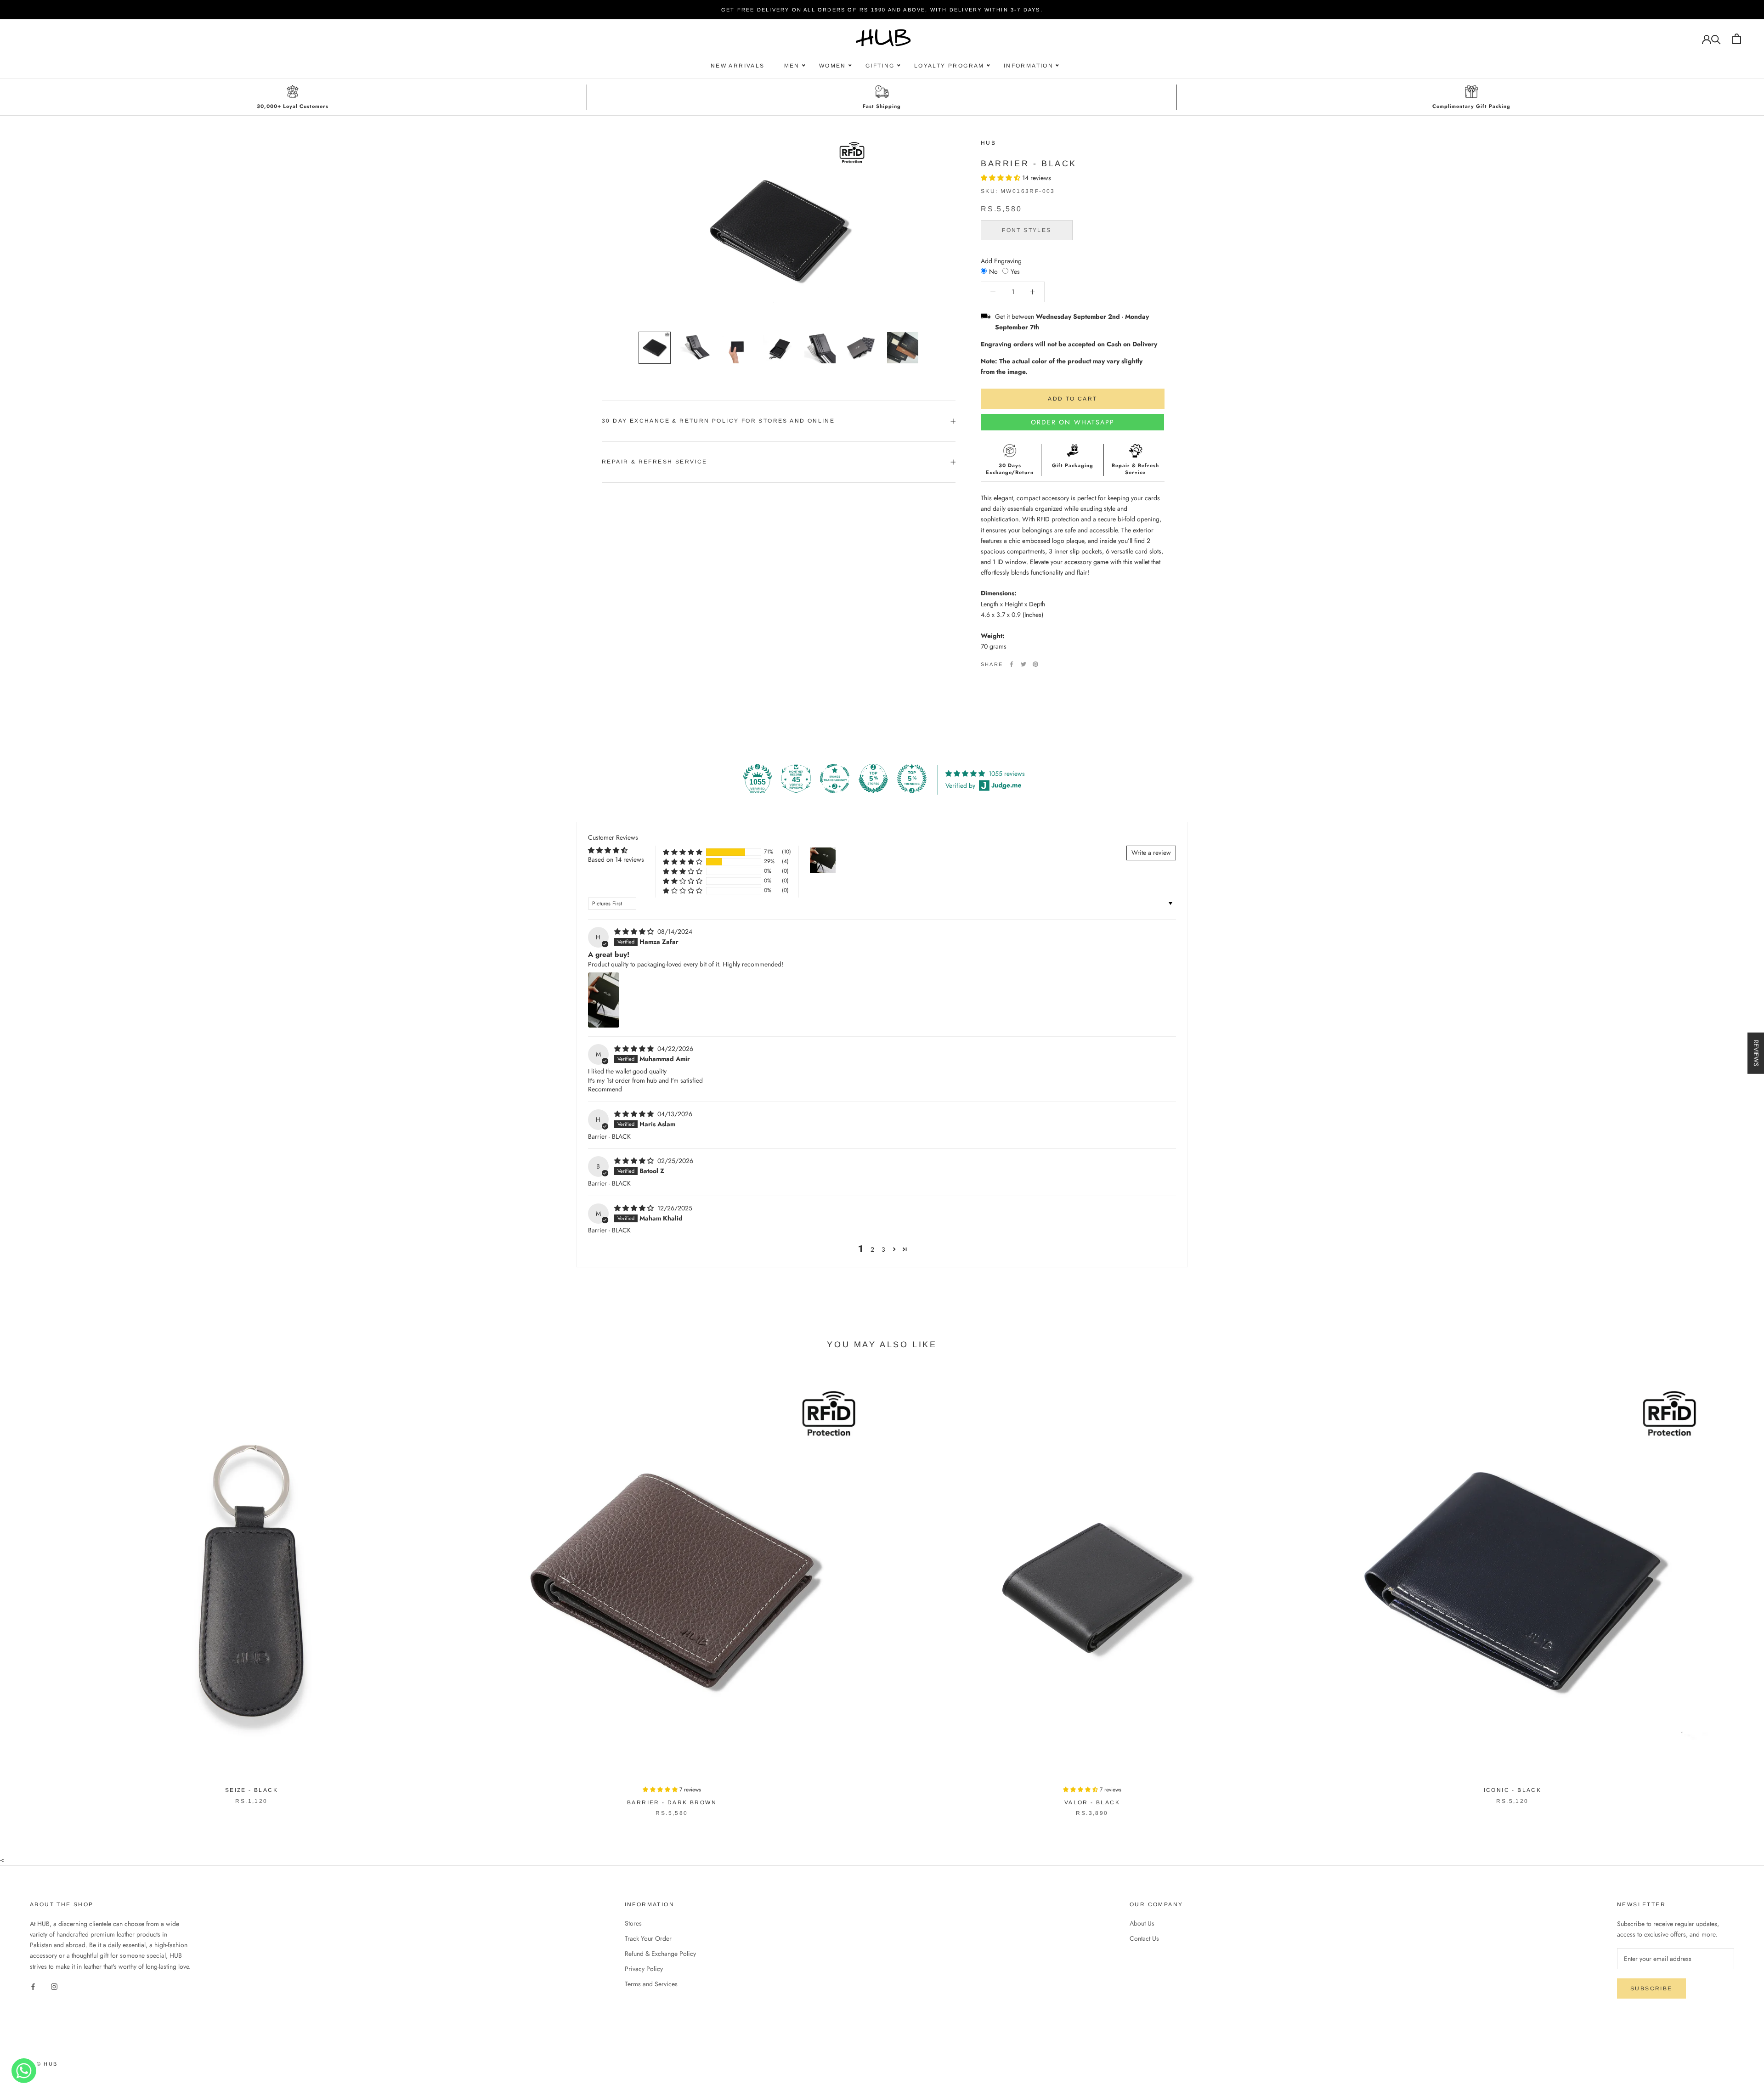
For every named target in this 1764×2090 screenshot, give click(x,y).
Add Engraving (1001, 260)
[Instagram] (54, 1986)
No (993, 271)
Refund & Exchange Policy (660, 1954)
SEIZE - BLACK (252, 1790)
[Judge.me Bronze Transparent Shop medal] (835, 779)
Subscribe (1651, 1988)
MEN (792, 66)
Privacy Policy (644, 1969)
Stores (633, 1923)
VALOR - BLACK (1092, 1802)
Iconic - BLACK (1513, 1790)
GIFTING (880, 66)
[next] (1735, 1591)
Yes (1015, 271)
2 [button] (872, 1249)
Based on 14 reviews (616, 859)
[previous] (29, 1591)
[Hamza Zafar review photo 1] (604, 1000)
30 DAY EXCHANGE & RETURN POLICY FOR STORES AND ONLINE (718, 421)
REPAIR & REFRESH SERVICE (655, 462)
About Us (1142, 1923)
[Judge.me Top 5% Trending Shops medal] (912, 779)
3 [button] (883, 1249)
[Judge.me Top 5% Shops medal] (873, 779)
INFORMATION (1029, 66)
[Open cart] (1737, 39)
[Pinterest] (1035, 664)
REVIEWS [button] (1756, 1053)
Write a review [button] (1151, 853)
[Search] (1716, 39)
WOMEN (833, 66)
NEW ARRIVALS (738, 66)
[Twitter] (1023, 664)
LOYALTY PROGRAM (949, 66)
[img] (635, 932)
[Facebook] (1012, 664)
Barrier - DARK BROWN (672, 1802)
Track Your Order (648, 1938)
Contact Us (1144, 1938)
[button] (1001, 178)
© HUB (47, 2064)
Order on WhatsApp (1073, 422)
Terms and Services (651, 1984)
